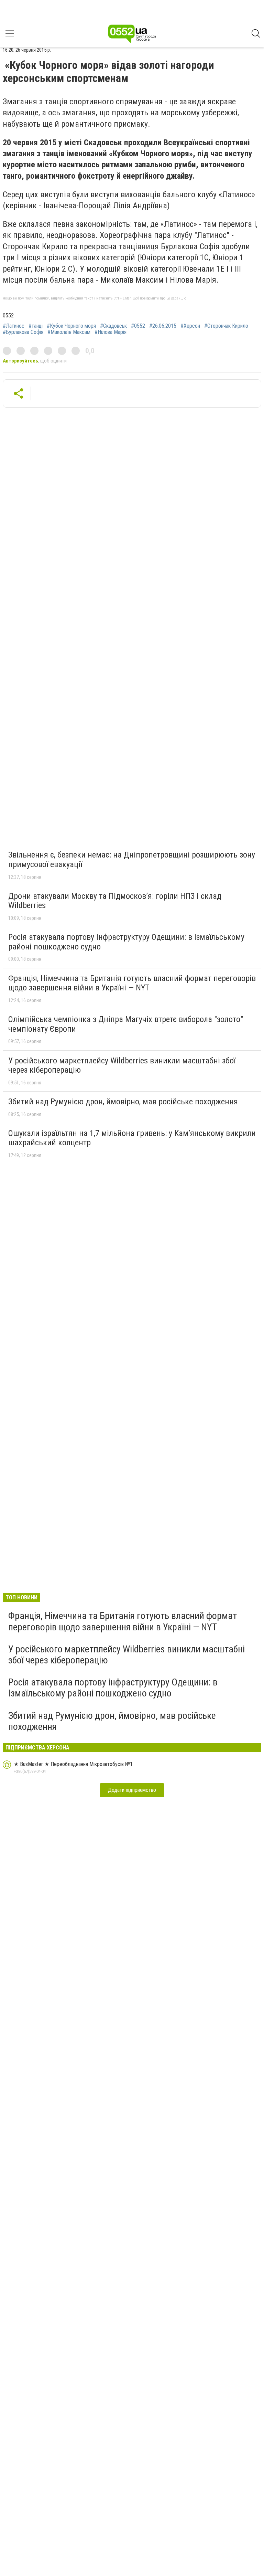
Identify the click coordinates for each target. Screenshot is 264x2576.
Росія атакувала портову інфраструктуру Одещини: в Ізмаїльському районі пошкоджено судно (126, 942)
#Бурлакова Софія (23, 332)
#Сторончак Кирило (226, 326)
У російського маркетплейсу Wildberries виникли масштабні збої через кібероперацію (122, 1065)
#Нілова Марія (111, 332)
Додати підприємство (132, 1790)
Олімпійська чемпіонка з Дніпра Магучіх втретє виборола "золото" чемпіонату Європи (126, 1024)
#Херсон (190, 326)
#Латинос (14, 326)
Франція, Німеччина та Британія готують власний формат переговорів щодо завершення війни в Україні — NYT (132, 983)
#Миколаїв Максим (69, 332)
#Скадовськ (113, 326)
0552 (8, 316)
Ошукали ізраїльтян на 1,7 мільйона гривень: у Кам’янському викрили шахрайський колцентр (132, 1138)
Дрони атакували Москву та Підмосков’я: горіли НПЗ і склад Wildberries (115, 901)
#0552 (138, 326)
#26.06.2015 (163, 326)
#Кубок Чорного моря (71, 326)
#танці (36, 326)
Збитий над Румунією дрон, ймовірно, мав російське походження (123, 1102)
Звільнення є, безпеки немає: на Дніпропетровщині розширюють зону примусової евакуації (132, 860)
